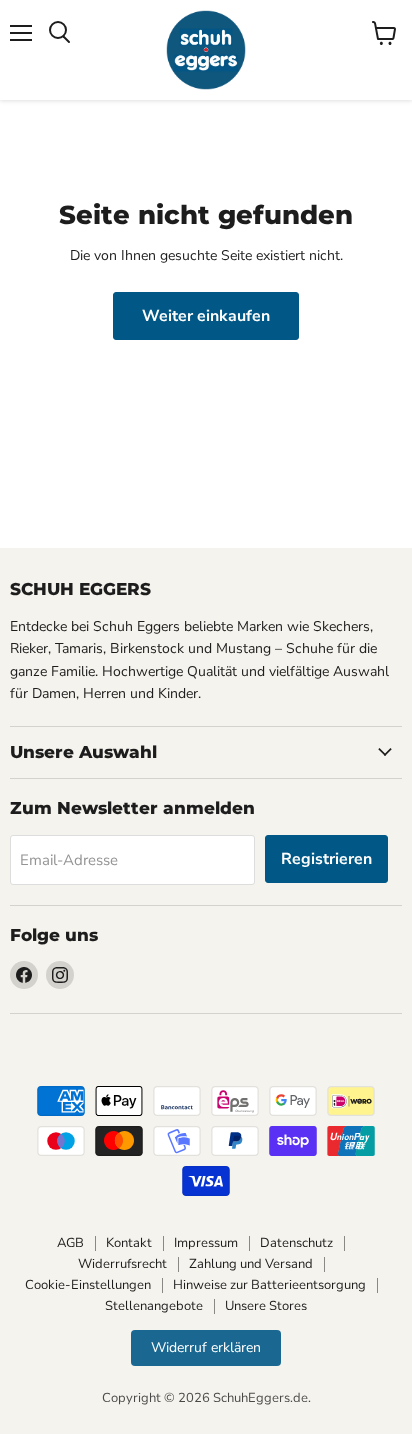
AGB (70, 1243)
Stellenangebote (154, 1306)
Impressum (206, 1243)
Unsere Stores (266, 1306)
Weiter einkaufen (206, 316)
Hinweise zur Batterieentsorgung (269, 1285)
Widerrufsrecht (122, 1264)
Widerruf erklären (206, 1347)
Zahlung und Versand (251, 1264)
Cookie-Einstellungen (88, 1285)
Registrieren (326, 859)
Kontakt (129, 1243)
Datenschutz (296, 1243)
